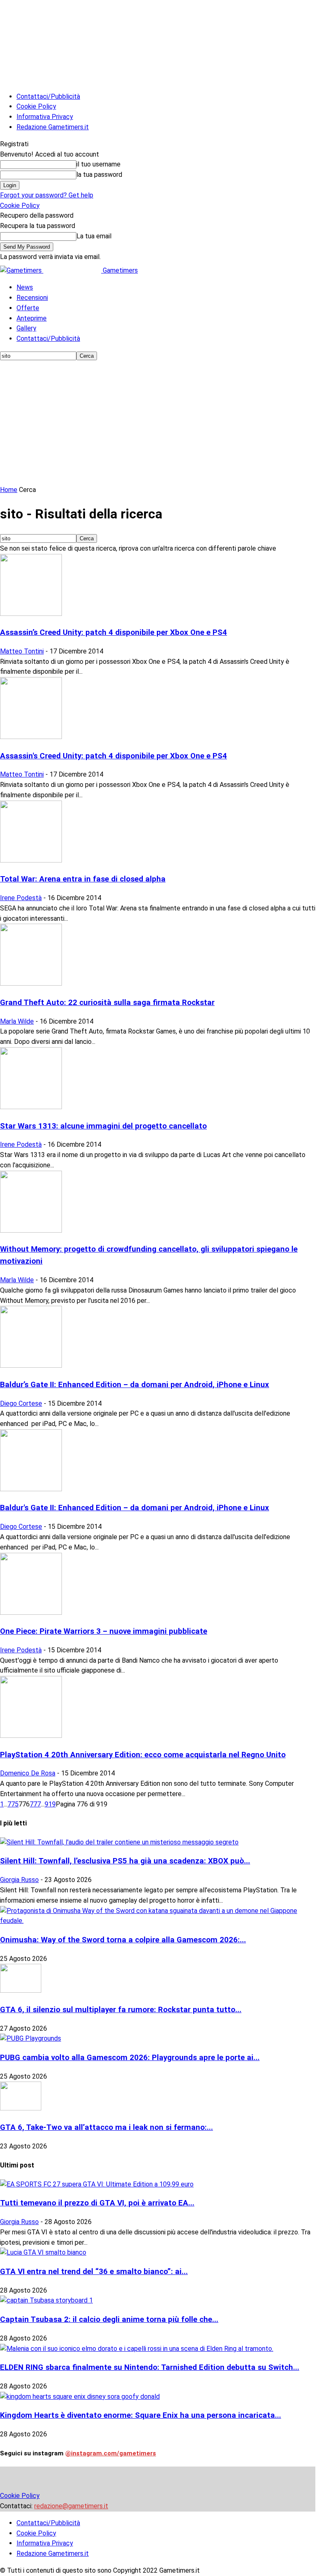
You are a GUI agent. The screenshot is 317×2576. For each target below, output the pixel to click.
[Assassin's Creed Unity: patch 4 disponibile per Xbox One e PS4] (31, 737)
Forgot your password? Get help (47, 195)
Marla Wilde (17, 1021)
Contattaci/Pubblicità (48, 96)
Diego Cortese (21, 1403)
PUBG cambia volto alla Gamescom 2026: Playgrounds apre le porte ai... (130, 2058)
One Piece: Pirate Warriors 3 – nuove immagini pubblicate (104, 1631)
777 (35, 1804)
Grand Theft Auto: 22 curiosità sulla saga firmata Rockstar (107, 1003)
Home (9, 490)
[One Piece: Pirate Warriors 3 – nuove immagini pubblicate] (31, 1612)
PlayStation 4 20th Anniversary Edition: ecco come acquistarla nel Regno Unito (143, 1755)
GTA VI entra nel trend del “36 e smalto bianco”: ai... (94, 2272)
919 (50, 1804)
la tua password (99, 175)
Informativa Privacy (45, 117)
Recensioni (32, 298)
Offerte (28, 308)
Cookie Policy (36, 106)
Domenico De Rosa (28, 1773)
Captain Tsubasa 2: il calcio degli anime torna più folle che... (109, 2319)
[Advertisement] (158, 423)
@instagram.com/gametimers (111, 2453)
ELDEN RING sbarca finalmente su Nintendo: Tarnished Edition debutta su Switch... (150, 2367)
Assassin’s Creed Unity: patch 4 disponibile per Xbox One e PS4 (114, 632)
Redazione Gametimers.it (53, 127)
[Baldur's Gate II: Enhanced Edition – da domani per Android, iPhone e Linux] (31, 1489)
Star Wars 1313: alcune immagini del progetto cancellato (103, 1126)
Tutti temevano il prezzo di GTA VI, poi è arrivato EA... (97, 2203)
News (25, 287)
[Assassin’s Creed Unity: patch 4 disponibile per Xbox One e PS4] (31, 614)
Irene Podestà (21, 898)
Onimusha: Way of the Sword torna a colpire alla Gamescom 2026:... (123, 1940)
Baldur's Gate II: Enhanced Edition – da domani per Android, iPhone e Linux (135, 1508)
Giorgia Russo (19, 1880)
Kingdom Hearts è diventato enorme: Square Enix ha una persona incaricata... (141, 2415)
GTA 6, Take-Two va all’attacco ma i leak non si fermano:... (106, 2127)
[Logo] (22, 270)
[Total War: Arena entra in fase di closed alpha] (31, 860)
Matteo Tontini (22, 651)
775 (13, 1804)
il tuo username (98, 164)
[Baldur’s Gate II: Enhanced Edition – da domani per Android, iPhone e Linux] (31, 1365)
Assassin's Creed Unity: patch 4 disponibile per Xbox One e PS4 (114, 756)
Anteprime (32, 318)
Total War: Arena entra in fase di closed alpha (83, 879)
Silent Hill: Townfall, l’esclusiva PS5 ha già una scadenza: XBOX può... (125, 1861)
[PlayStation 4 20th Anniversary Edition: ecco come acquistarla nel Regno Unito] (31, 1736)
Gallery (26, 328)
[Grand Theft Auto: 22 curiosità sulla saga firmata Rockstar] (31, 983)
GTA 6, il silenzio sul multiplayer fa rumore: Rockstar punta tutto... (121, 2010)
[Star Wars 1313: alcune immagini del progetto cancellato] (31, 1107)
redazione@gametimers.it (71, 2506)
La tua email (94, 236)
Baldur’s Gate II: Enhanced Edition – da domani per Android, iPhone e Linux (135, 1385)
